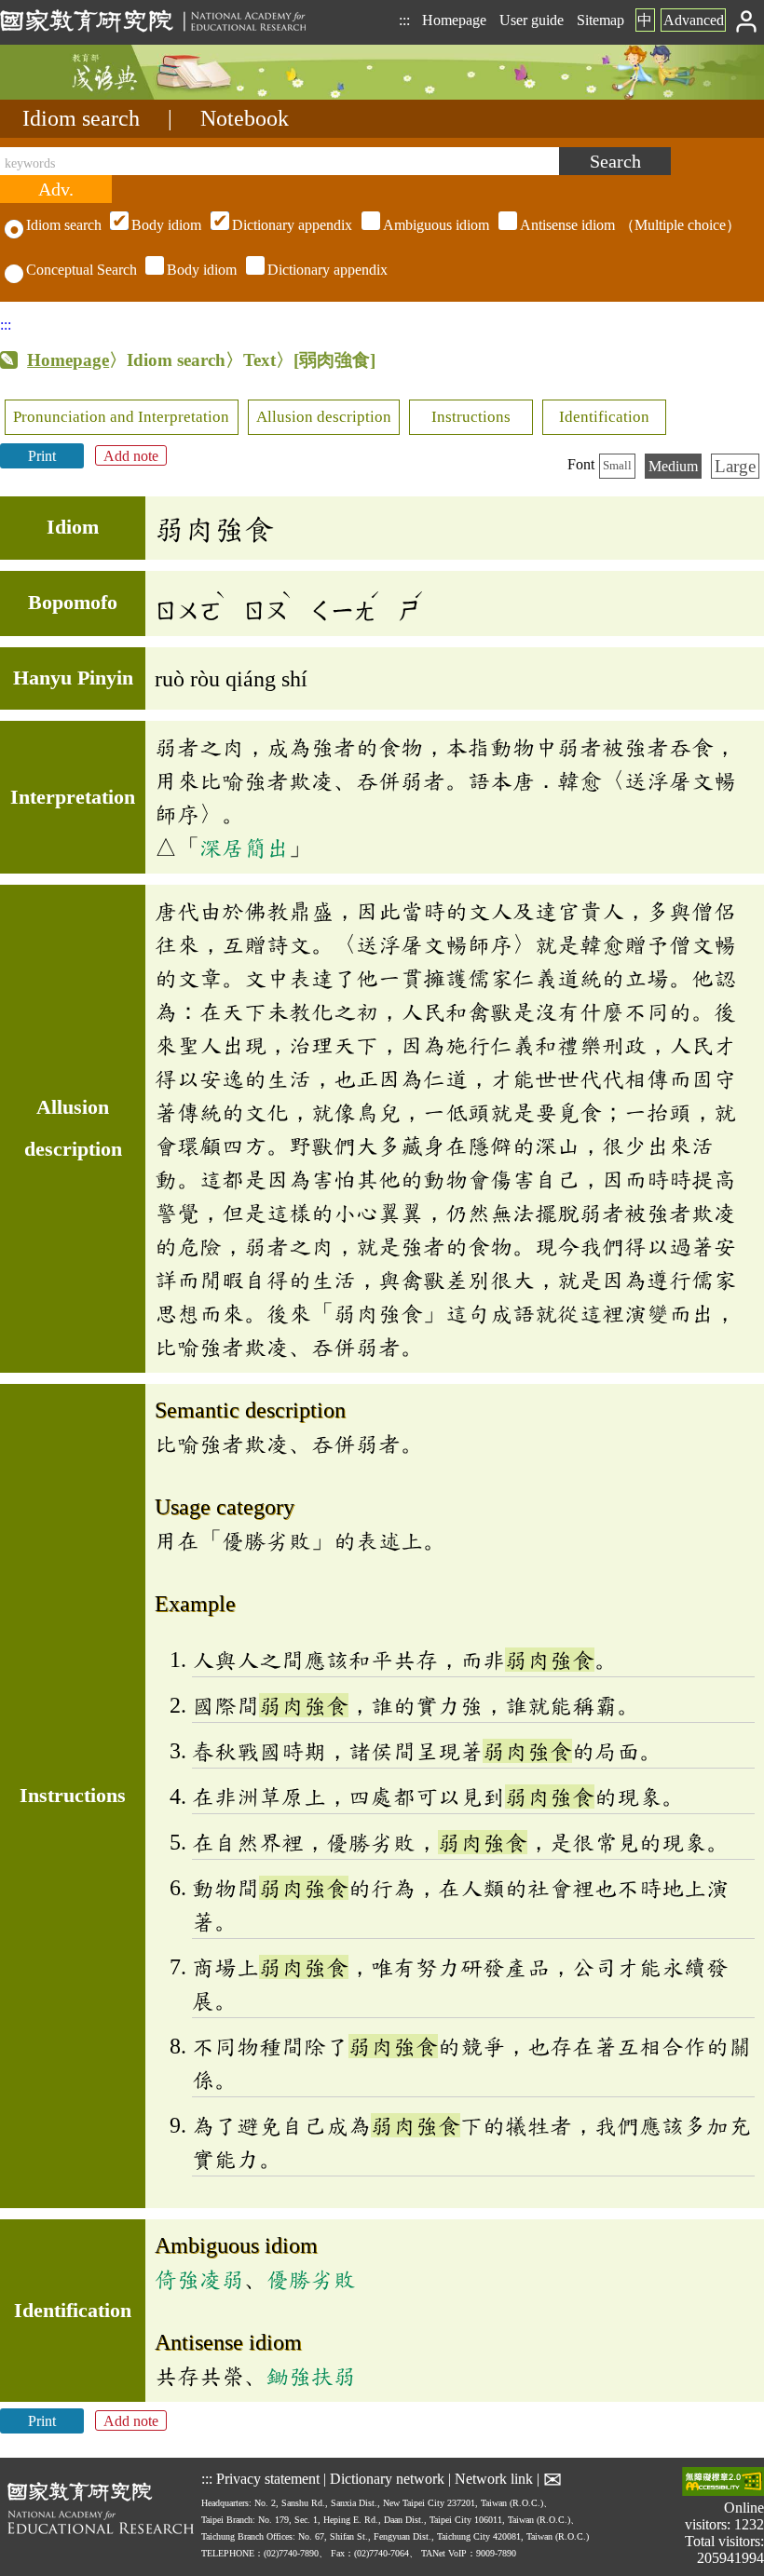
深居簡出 (244, 847)
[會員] (747, 20)
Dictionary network (387, 2479)
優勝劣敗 (311, 2279)
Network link (494, 2479)
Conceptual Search (82, 270)
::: (404, 20)
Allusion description (324, 417)
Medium (673, 466)
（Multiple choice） (436, 225)
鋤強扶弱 (311, 2376)
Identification (604, 417)
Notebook (245, 118)
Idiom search (81, 118)
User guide (532, 20)
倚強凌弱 (199, 2279)
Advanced (694, 20)
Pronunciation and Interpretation (121, 417)
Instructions (471, 417)
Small (617, 466)
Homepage (454, 20)
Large (735, 466)
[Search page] (93, 95)
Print (42, 456)
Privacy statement (268, 2479)
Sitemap (600, 20)
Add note (131, 456)
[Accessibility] (723, 2483)
